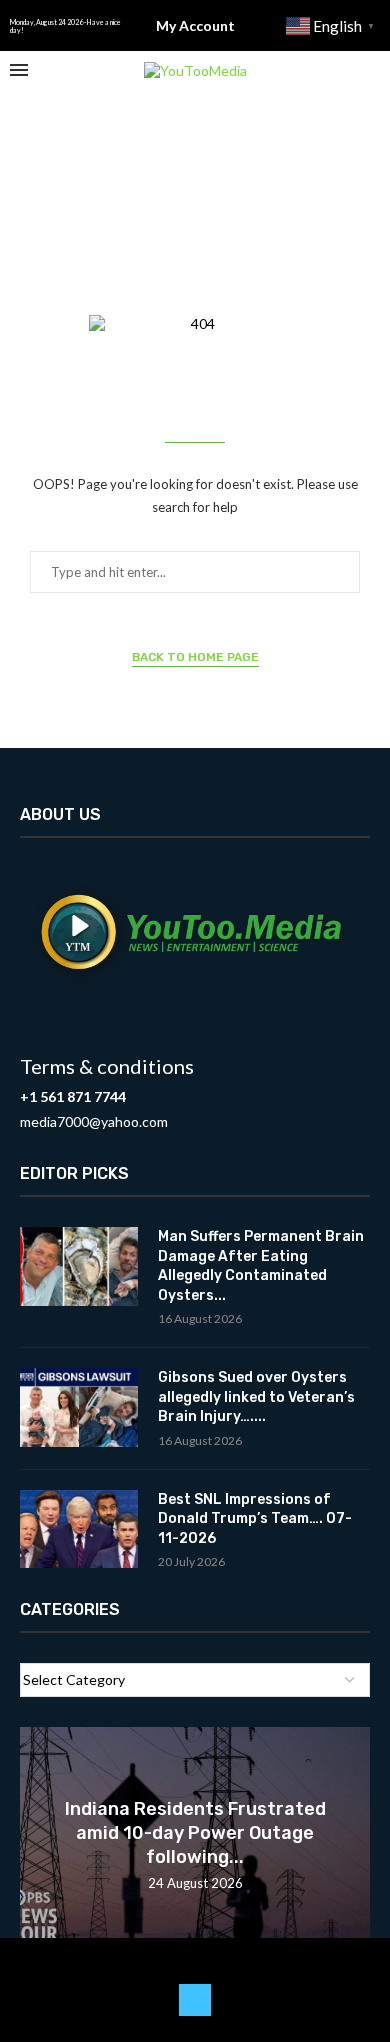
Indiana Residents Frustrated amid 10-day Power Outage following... (195, 1833)
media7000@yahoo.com (94, 1121)
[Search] (370, 70)
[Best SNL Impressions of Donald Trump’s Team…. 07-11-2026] (79, 1529)
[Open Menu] (19, 70)
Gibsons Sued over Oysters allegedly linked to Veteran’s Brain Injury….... (256, 1397)
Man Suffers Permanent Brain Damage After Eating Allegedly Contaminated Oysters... (261, 1266)
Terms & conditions (107, 1066)
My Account (195, 25)
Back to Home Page (195, 657)
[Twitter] (195, 2000)
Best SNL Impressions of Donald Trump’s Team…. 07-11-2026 (255, 1519)
